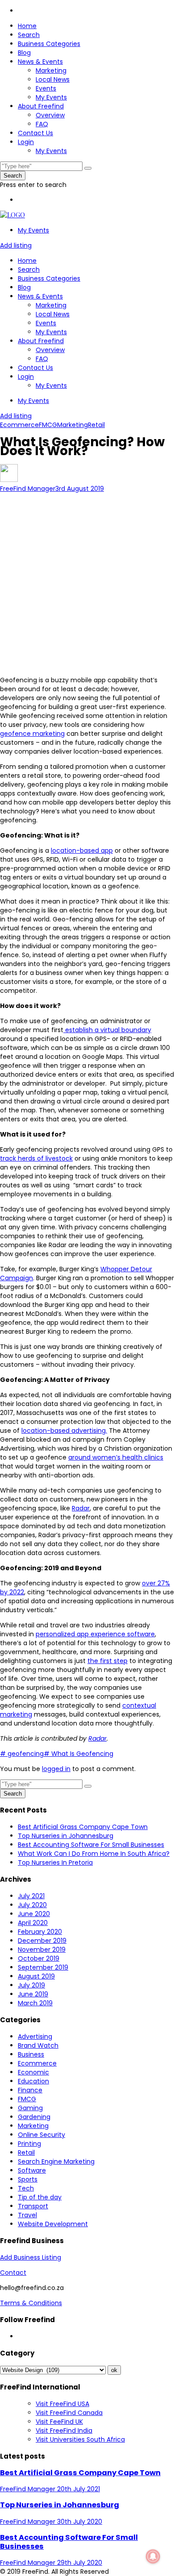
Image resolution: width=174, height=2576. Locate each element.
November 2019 (42, 1950)
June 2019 (33, 1994)
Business (31, 2054)
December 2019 (42, 1941)
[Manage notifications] (153, 2556)
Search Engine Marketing (56, 2161)
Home (27, 26)
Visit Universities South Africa (80, 2439)
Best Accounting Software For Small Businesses (91, 1845)
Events (46, 88)
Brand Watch (38, 2045)
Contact (13, 2273)
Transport (33, 2206)
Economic (33, 2072)
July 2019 (31, 1985)
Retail (96, 425)
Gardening (34, 2117)
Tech (26, 2188)
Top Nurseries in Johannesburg (66, 1836)
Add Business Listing (31, 2257)
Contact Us (35, 133)
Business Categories (49, 44)
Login (26, 142)
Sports (28, 2179)
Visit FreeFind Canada (69, 2413)
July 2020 (32, 1905)
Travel (27, 2215)
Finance (30, 2090)
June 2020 (34, 1914)
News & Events (40, 62)
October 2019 (39, 1958)
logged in (56, 1769)
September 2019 (43, 1967)
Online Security (41, 2135)
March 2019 (35, 2003)
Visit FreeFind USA (62, 2404)
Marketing (51, 71)
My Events (51, 97)
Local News (53, 79)
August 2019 (36, 1976)
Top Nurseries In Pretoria (55, 1863)
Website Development (53, 2224)
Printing (29, 2144)
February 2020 (40, 1932)
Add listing (16, 245)
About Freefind (41, 106)
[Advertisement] (87, 580)
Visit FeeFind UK (59, 2422)
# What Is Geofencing (79, 1754)
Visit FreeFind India (64, 2431)
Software (32, 2170)
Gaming (30, 2108)
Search (29, 35)
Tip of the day (40, 2197)
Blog (24, 53)
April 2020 (33, 1923)
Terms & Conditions (31, 2303)
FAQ (42, 124)
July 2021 (31, 1896)
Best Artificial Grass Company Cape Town (83, 1827)
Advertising (35, 2037)
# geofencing (22, 1754)
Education (33, 2081)
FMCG (48, 425)
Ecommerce (19, 425)
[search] (88, 168)
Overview (50, 115)
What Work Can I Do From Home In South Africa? (94, 1854)
